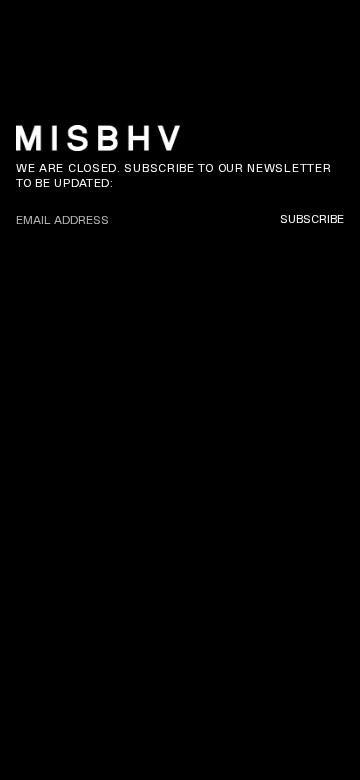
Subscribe (312, 219)
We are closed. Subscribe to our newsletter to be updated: (173, 175)
